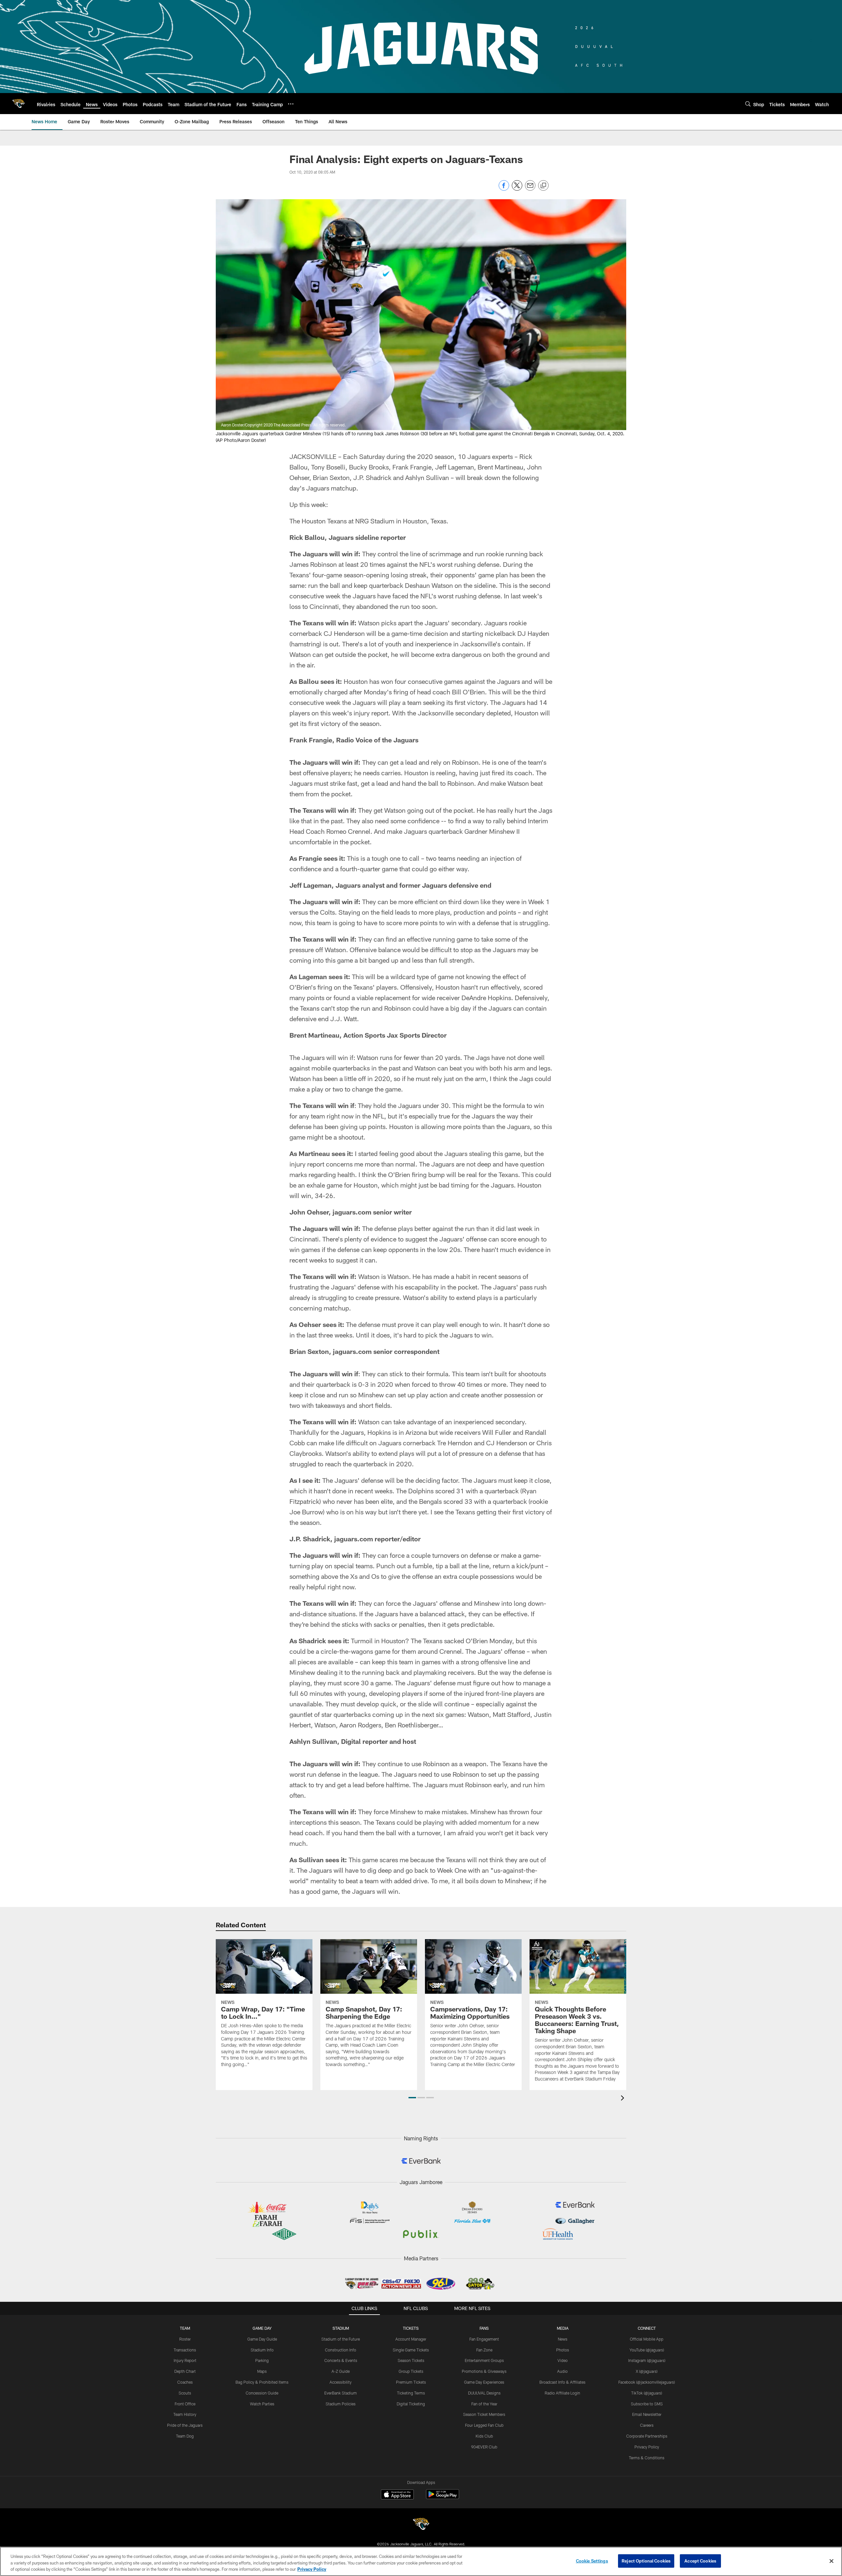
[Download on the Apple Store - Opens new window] (397, 2495)
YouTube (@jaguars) (647, 2350)
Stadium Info (262, 2350)
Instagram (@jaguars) (647, 2360)
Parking (262, 2360)
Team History (185, 2414)
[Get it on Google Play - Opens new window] (443, 2498)
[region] (421, 2561)
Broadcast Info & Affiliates (562, 2382)
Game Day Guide (262, 2339)
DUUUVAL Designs (484, 2393)
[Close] (831, 2561)
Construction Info (341, 2350)
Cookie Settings (592, 2561)
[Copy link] (543, 186)
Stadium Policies (341, 2404)
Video (563, 2360)
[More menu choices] (291, 104)
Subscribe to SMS (647, 2404)
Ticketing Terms (411, 2393)
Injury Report (185, 2360)
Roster (185, 2339)
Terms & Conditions (647, 2458)
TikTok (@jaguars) (647, 2393)
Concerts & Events (341, 2360)
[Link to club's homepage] (18, 104)
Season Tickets (411, 2360)
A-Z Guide (341, 2371)
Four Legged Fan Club (484, 2425)
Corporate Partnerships (647, 2436)
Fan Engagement (484, 2339)
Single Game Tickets (411, 2350)
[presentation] (624, 2099)
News (563, 2339)
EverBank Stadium (341, 2393)
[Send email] (530, 189)
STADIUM (341, 2328)
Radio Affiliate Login (562, 2393)
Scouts (185, 2393)
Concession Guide (262, 2393)
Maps (262, 2371)
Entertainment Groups (484, 2360)
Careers (647, 2425)
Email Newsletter (647, 2414)
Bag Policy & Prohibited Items (262, 2382)
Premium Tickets (411, 2382)
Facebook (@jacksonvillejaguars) (647, 2382)
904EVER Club (484, 2447)
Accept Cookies (700, 2561)
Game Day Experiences (484, 2382)
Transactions (185, 2350)
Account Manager (411, 2339)
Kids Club (484, 2436)
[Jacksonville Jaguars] (421, 2525)
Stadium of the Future (341, 2339)
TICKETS (411, 2328)
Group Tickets (411, 2371)
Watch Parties (262, 2404)
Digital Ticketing (411, 2404)
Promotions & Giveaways (484, 2371)
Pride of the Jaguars (185, 2425)
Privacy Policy (647, 2447)
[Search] (748, 104)
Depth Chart (185, 2371)
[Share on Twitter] (517, 189)
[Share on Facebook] (504, 189)
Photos (563, 2350)
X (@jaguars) (647, 2371)
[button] (412, 2098)
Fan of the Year (484, 2404)
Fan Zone (484, 2350)
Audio (562, 2371)
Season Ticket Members (484, 2414)
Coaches (185, 2382)
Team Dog (185, 2436)
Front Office (185, 2404)
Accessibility (341, 2382)
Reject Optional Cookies (646, 2561)
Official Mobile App (647, 2339)
